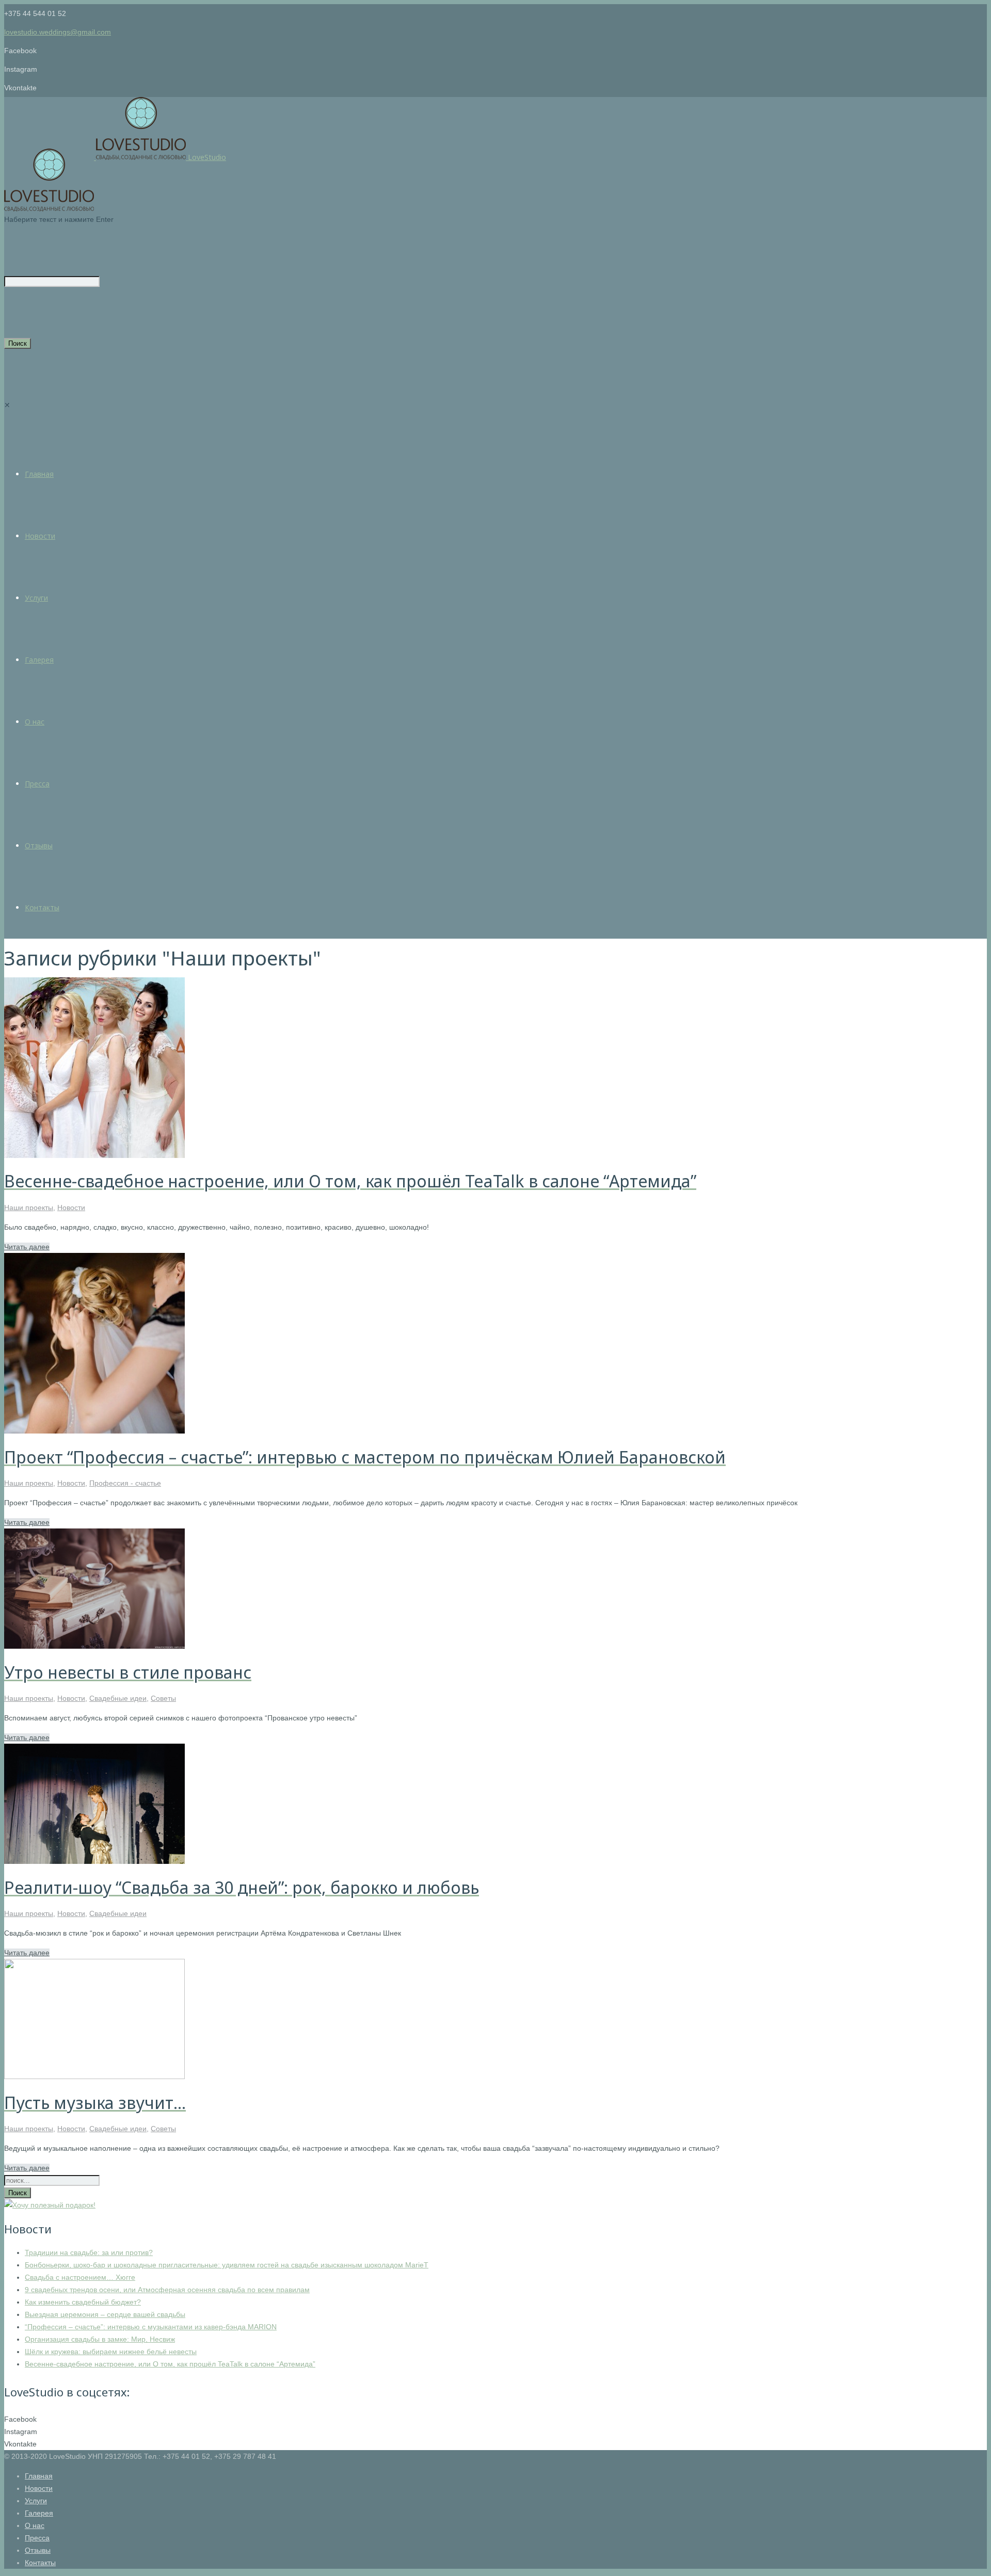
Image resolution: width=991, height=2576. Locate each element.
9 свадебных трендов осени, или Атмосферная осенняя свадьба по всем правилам (167, 2290)
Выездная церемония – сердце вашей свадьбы (105, 2314)
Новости (71, 1208)
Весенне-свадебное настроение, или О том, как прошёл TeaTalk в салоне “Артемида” (170, 2364)
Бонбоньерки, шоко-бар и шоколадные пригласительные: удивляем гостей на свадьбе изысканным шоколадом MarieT (227, 2265)
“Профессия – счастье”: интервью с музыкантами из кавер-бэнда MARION (151, 2327)
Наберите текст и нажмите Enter (59, 219)
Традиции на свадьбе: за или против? (89, 2252)
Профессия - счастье (125, 1483)
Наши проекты (29, 1208)
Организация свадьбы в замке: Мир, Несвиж (100, 2339)
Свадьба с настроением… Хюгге (80, 2277)
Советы (163, 1698)
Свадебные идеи (118, 1698)
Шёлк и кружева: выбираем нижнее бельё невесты (111, 2352)
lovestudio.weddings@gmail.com (58, 32)
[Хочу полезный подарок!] (50, 2205)
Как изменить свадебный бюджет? (83, 2302)
